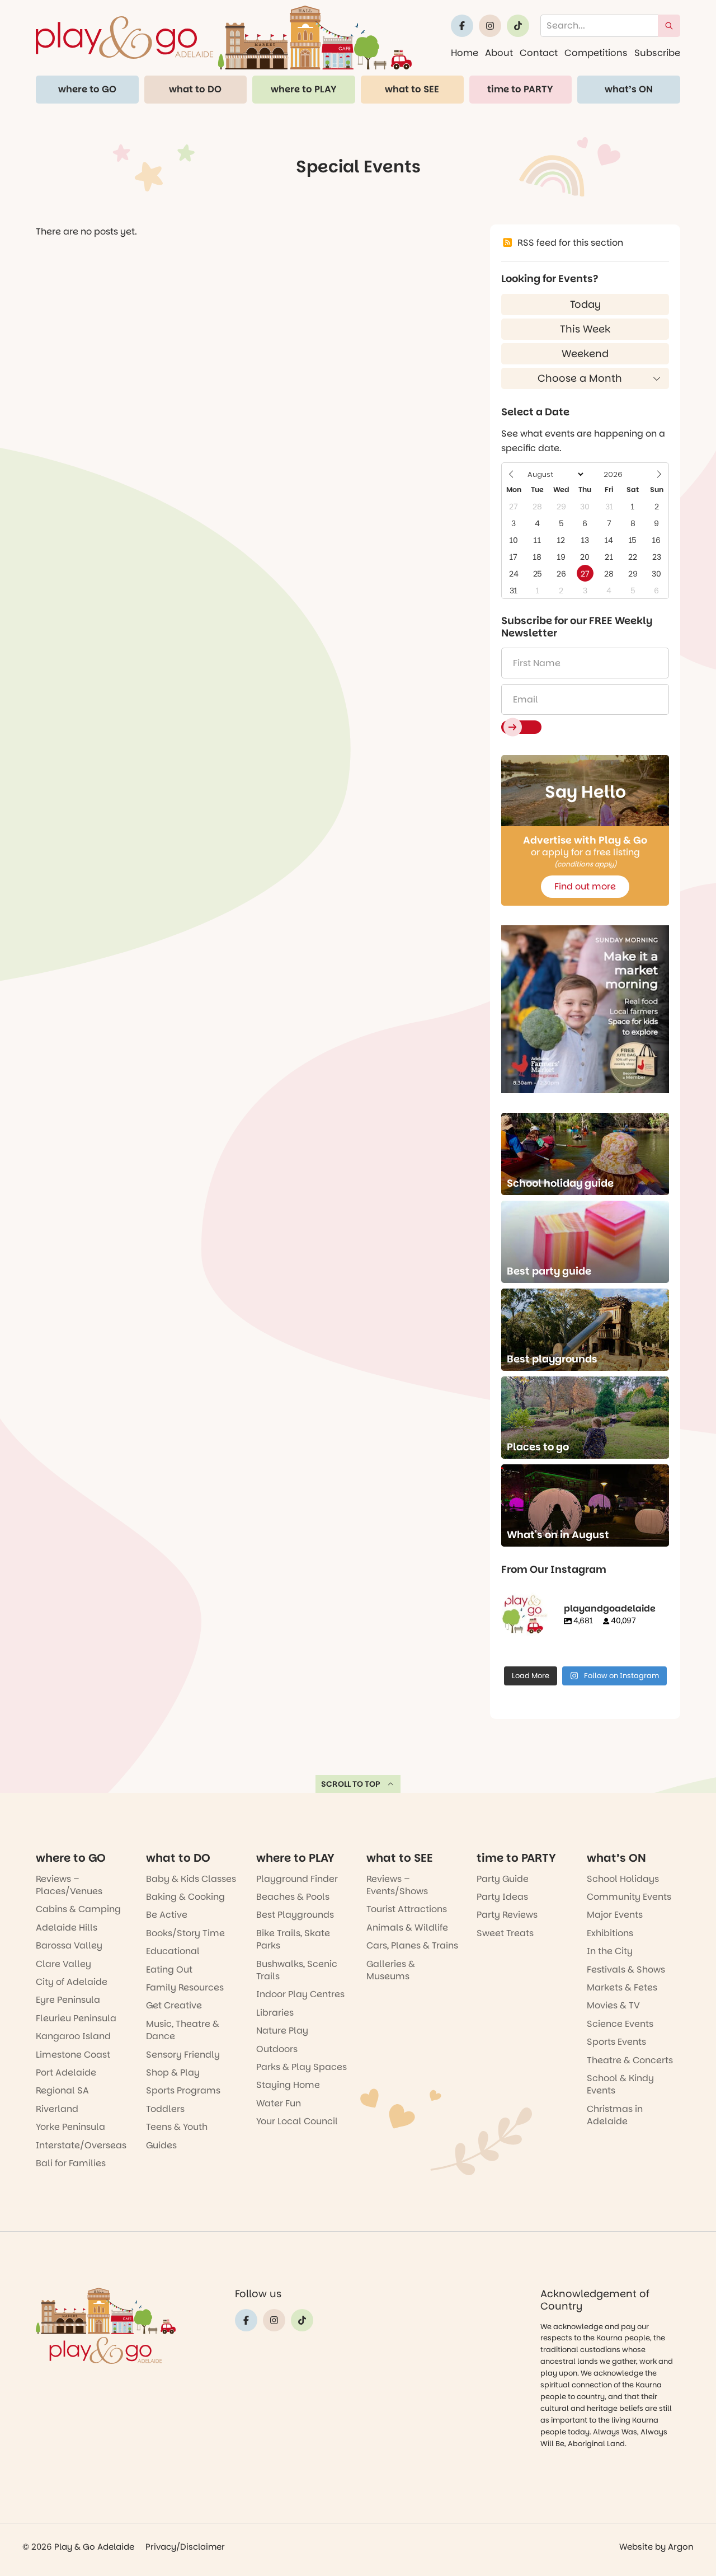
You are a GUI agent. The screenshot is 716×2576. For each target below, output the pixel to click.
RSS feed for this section (570, 243)
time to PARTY (520, 89)
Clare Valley (63, 1964)
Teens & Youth (177, 2127)
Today (585, 304)
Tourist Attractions (407, 1909)
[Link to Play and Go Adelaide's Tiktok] (518, 26)
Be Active (167, 1915)
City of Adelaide (72, 1982)
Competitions (596, 53)
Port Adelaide (66, 2072)
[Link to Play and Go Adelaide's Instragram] (490, 26)
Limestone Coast (73, 2055)
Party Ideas (502, 1897)
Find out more (585, 886)
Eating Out (169, 1970)
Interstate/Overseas (81, 2145)
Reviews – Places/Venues (69, 1885)
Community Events (629, 1897)
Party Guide (503, 1879)
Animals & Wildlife (407, 1928)
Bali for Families (71, 2163)
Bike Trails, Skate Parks (293, 1939)
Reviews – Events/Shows (397, 1885)
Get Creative (174, 2005)
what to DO (195, 89)
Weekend (585, 353)
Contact (539, 53)
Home (465, 53)
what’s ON (629, 89)
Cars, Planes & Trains (412, 1945)
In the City (610, 1951)
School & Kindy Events (620, 2084)
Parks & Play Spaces (302, 2067)
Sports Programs (183, 2090)
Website (636, 2547)
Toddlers (165, 2109)
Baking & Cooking (185, 1897)
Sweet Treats (505, 1933)
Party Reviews (507, 1915)
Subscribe (657, 53)
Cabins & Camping (78, 1909)
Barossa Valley (69, 1945)
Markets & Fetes (622, 1987)
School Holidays (623, 1879)
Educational (173, 1951)
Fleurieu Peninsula (76, 2018)
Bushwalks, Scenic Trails (297, 1970)
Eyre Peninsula (68, 2000)
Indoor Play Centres (300, 1994)
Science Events (620, 2024)
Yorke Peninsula (70, 2127)
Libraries (275, 2013)
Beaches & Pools (293, 1897)
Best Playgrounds (295, 1915)
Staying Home (288, 2085)
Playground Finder (297, 1879)
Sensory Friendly (183, 2055)
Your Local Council (297, 2121)
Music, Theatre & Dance (183, 2030)
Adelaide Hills (67, 1928)
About (499, 53)
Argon (681, 2547)
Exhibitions (610, 1933)
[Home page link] (224, 38)
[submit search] (669, 26)
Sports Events (616, 2042)
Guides (161, 2145)
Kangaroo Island (73, 2036)
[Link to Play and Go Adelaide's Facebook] (462, 26)
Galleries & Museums (391, 1970)
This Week (585, 329)
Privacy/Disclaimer (185, 2547)
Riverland (57, 2109)
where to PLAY (304, 89)
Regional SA (62, 2090)
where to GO (87, 89)
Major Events (615, 1915)
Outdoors (277, 2049)
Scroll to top (351, 1784)
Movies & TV (613, 2005)
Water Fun (279, 2103)
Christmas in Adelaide (615, 2115)
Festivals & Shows (626, 1970)
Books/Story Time (185, 1933)
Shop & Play (173, 2072)
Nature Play (282, 2031)
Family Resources (185, 1987)
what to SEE (412, 89)
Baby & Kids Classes (191, 1879)
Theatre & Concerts (630, 2060)
